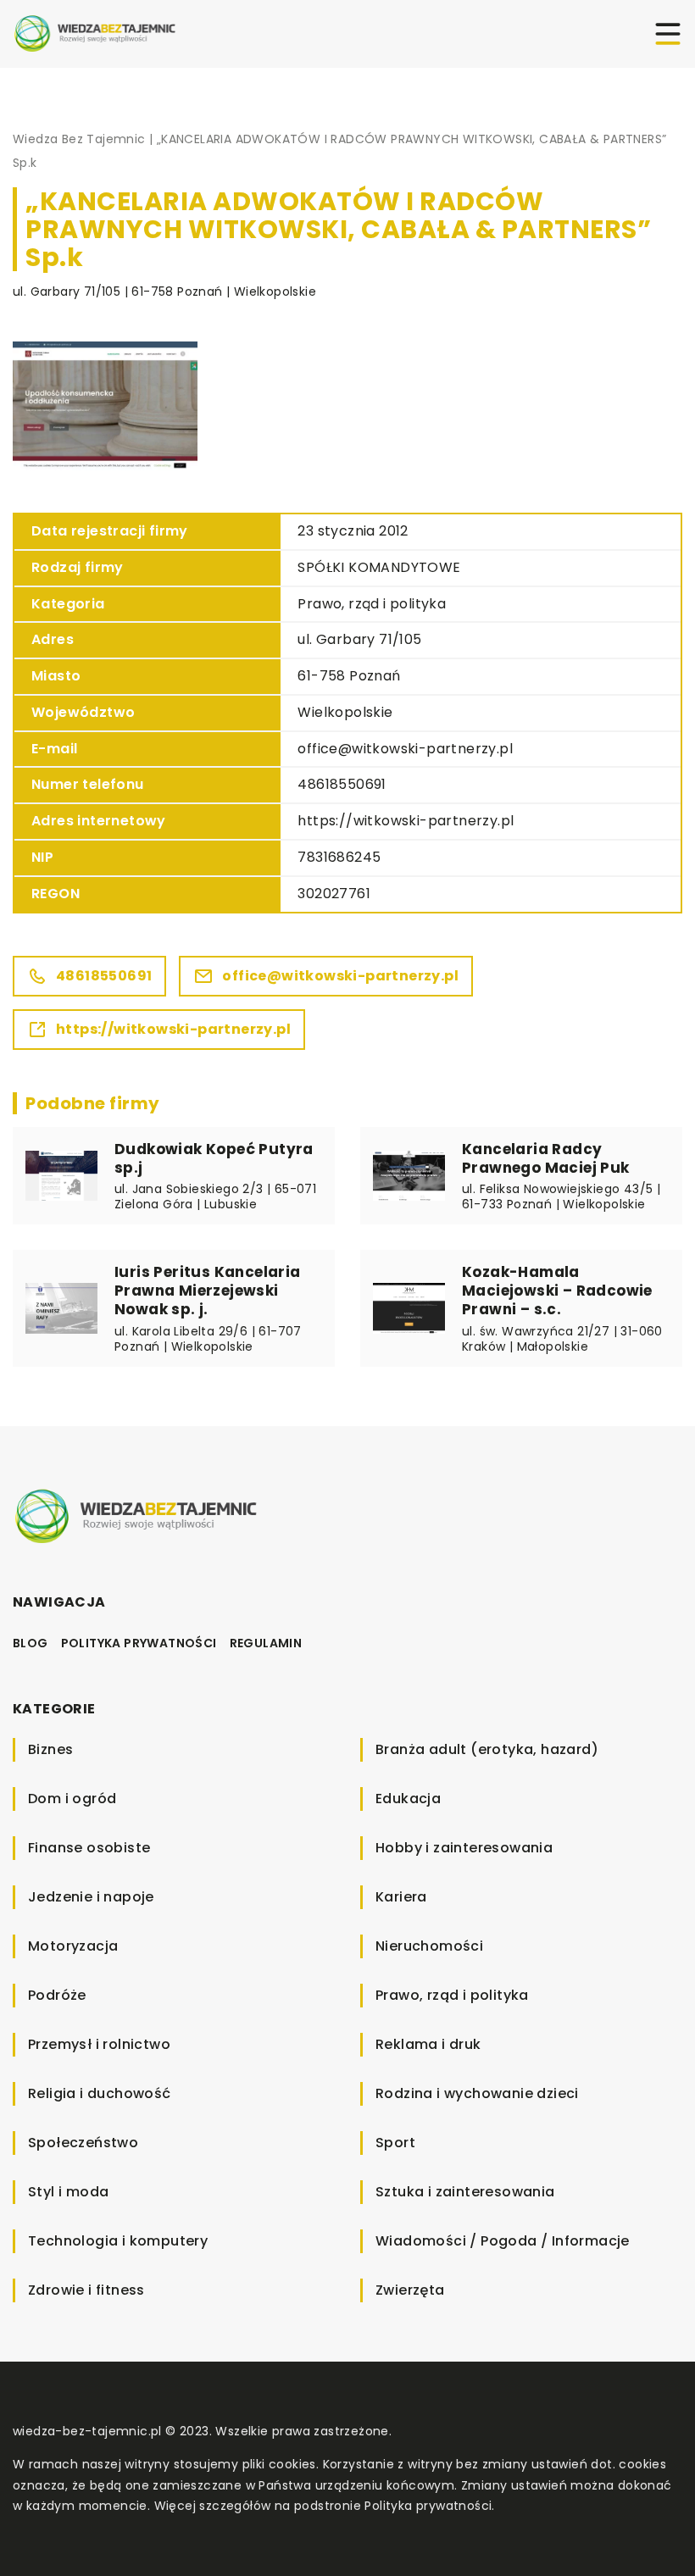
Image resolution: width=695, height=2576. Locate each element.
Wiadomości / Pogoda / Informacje (503, 2241)
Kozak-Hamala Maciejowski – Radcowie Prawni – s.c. (557, 1291)
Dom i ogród (72, 1799)
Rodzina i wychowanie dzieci (477, 2093)
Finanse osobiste (89, 1848)
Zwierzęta (410, 2290)
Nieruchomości (429, 1946)
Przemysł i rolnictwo (99, 2044)
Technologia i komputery (118, 2241)
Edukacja (408, 1799)
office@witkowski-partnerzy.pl (405, 749)
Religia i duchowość (100, 2093)
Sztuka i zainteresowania (465, 2192)
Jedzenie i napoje (91, 1897)
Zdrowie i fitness (86, 2290)
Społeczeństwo (83, 2143)
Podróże (57, 1995)
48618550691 (342, 784)
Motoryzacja (73, 1946)
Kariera (401, 1897)
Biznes (50, 1749)
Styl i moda (68, 2192)
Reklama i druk (428, 2044)
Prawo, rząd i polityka (372, 604)
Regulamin (266, 1643)
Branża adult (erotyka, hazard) (487, 1749)
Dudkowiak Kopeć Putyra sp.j (214, 1158)
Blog (31, 1643)
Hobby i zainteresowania (464, 1848)
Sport (395, 2143)
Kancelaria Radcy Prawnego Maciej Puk (546, 1158)
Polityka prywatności (139, 1643)
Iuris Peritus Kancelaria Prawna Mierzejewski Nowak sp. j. (208, 1291)
